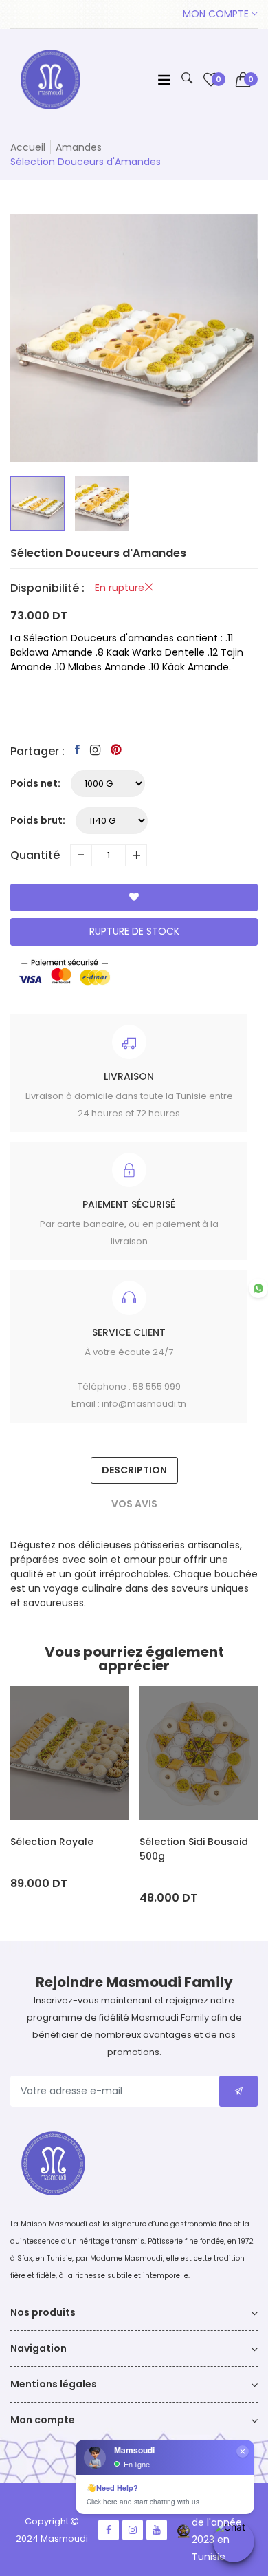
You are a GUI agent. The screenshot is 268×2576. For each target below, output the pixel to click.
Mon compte (217, 14)
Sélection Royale (52, 1842)
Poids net (34, 783)
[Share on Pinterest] (116, 749)
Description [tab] (134, 1470)
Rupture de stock (134, 931)
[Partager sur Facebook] (77, 749)
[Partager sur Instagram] (95, 750)
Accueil (28, 147)
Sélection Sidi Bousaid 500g (194, 1849)
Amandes (79, 147)
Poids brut (36, 820)
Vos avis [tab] (134, 1504)
